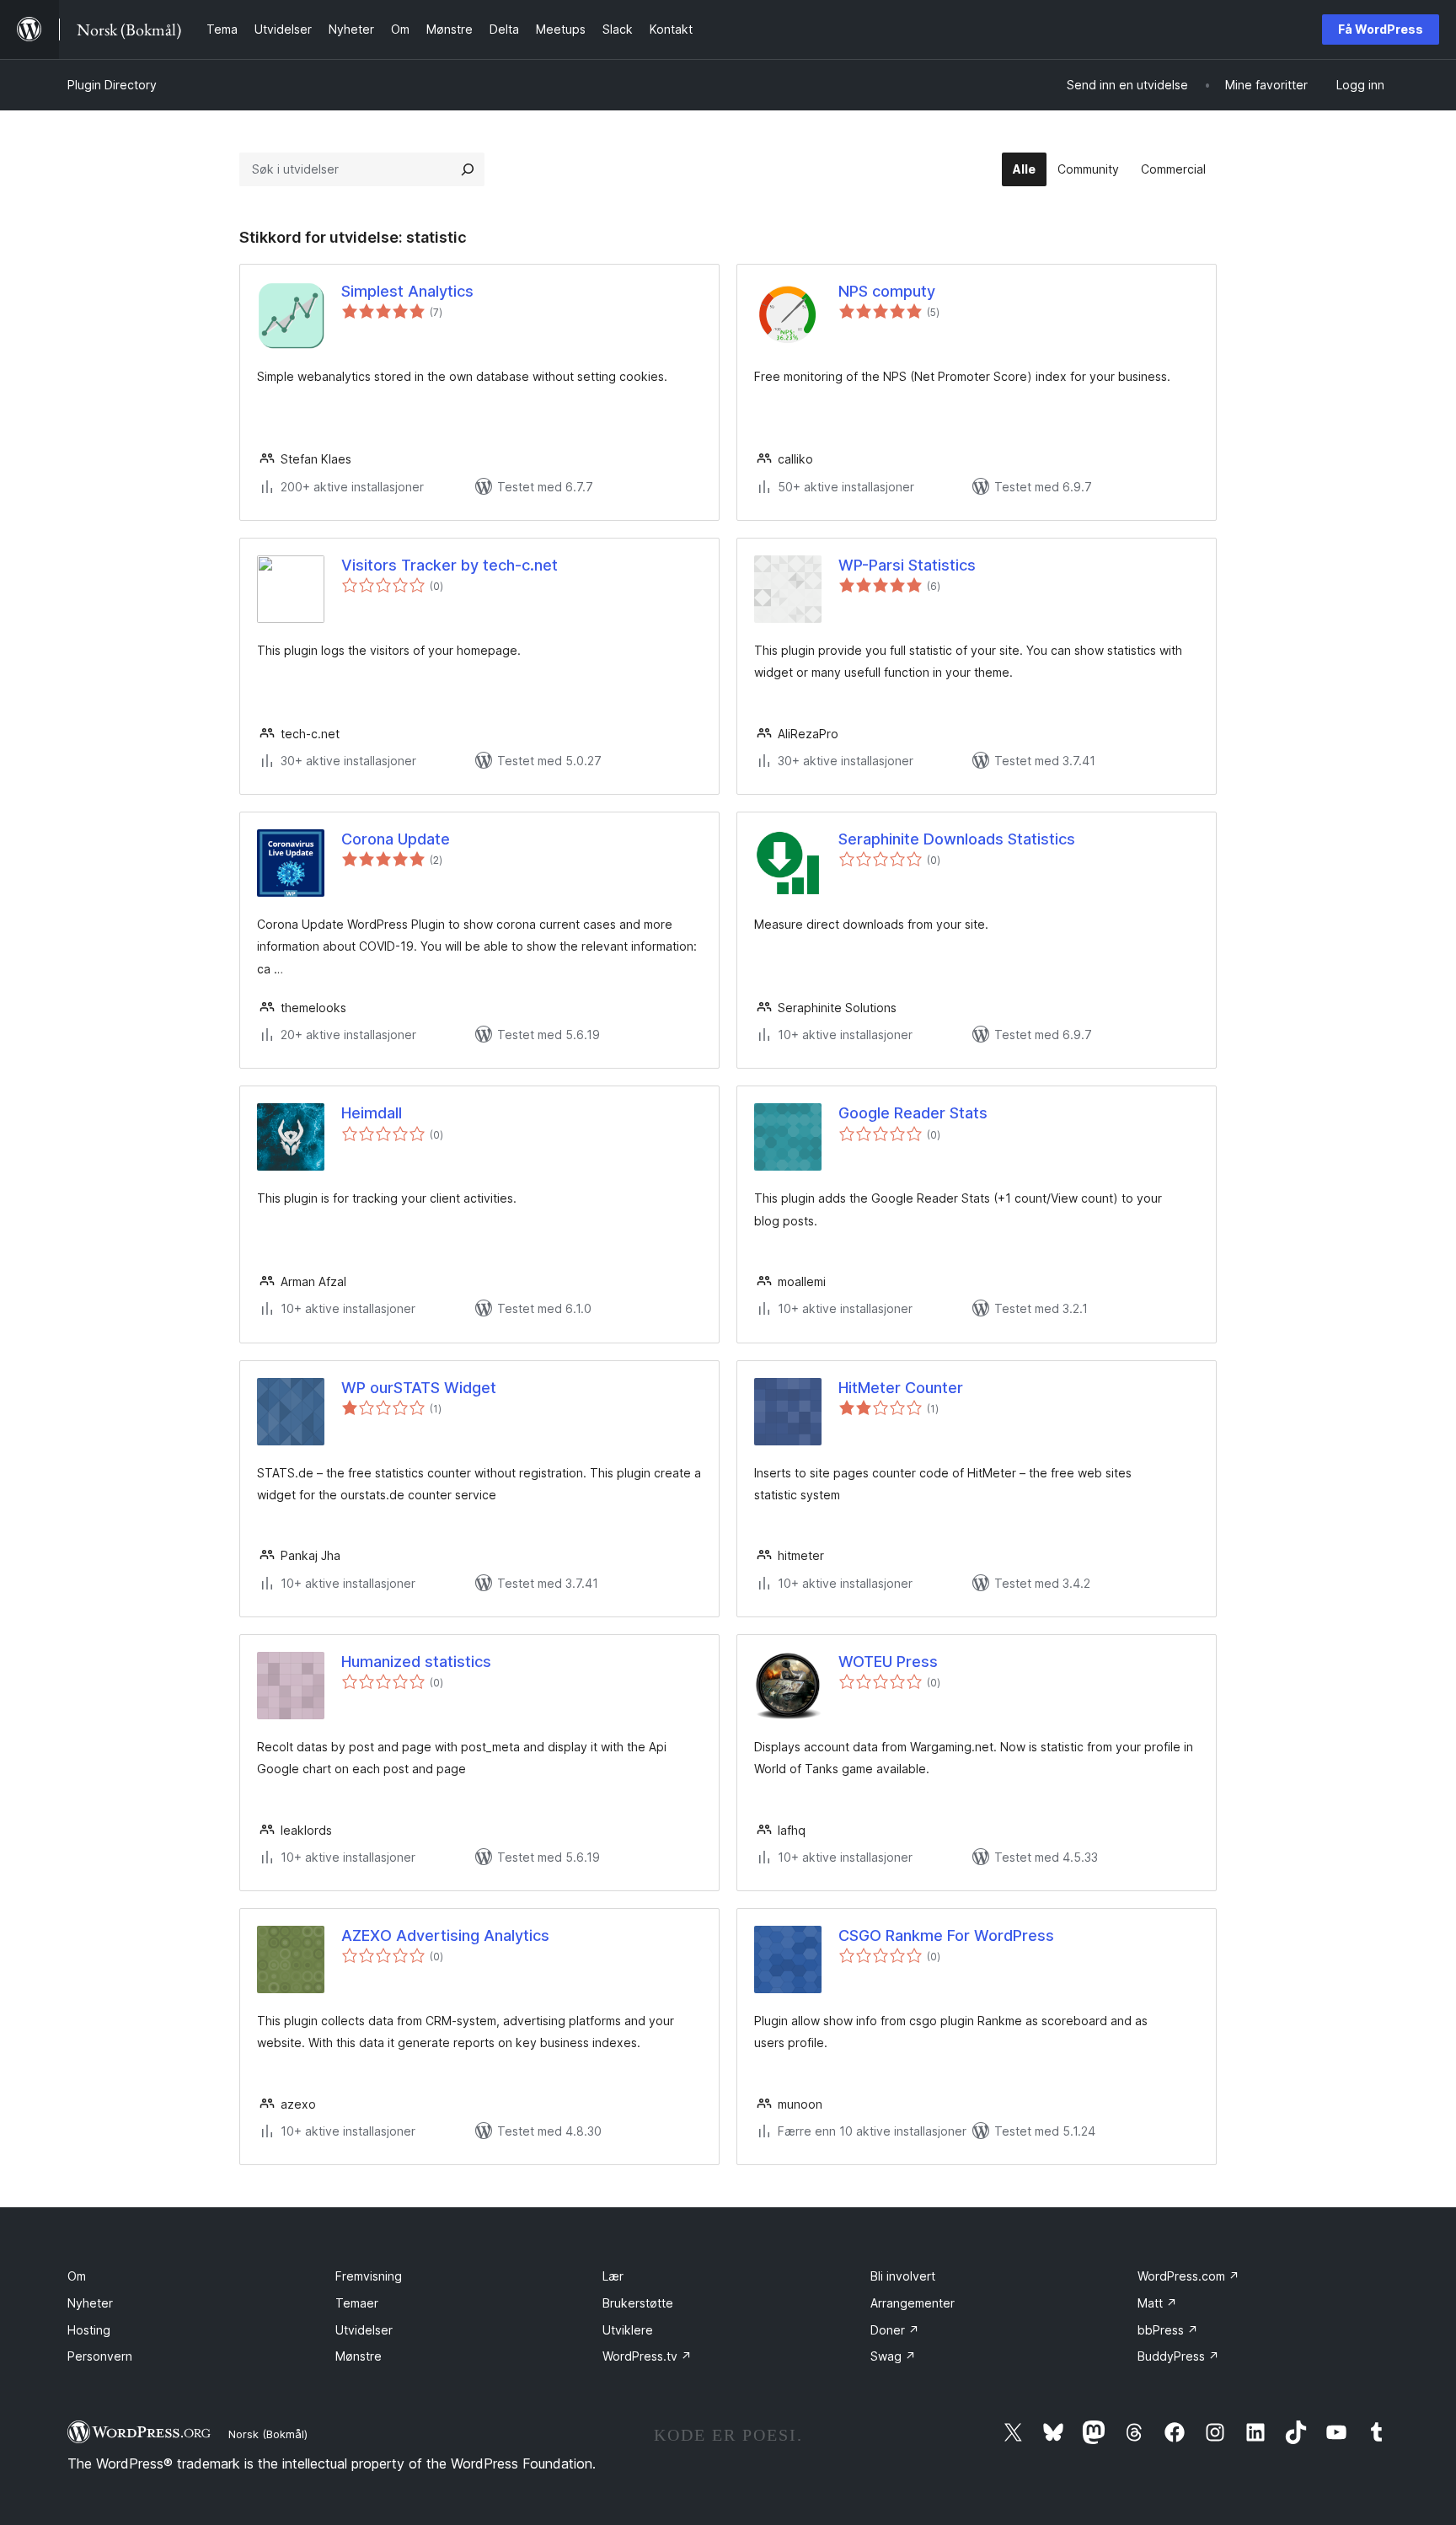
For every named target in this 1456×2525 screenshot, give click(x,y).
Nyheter (90, 2303)
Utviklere (628, 2330)
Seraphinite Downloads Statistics (957, 839)
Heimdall (372, 1113)
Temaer (357, 2303)
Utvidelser (364, 2330)
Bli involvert (903, 2276)
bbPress (1168, 2330)
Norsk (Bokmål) (268, 2434)
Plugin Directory (112, 85)
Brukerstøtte (638, 2303)
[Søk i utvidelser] (468, 169)
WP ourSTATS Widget (419, 1388)
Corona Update (396, 839)
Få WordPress (1381, 29)
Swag (893, 2356)
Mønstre (359, 2356)
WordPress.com (1188, 2276)
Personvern (100, 2356)
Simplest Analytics (407, 291)
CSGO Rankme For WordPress (946, 1935)
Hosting (89, 2330)
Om (77, 2276)
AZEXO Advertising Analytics (445, 1935)
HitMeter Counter (901, 1388)
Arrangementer (913, 2303)
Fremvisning (369, 2276)
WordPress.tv (647, 2356)
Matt (1157, 2303)
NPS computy (887, 291)
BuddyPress (1178, 2356)
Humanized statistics (416, 1662)
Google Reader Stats (913, 1113)
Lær (613, 2276)
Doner (895, 2330)
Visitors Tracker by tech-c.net (450, 565)
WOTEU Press (888, 1662)
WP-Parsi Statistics (907, 565)
